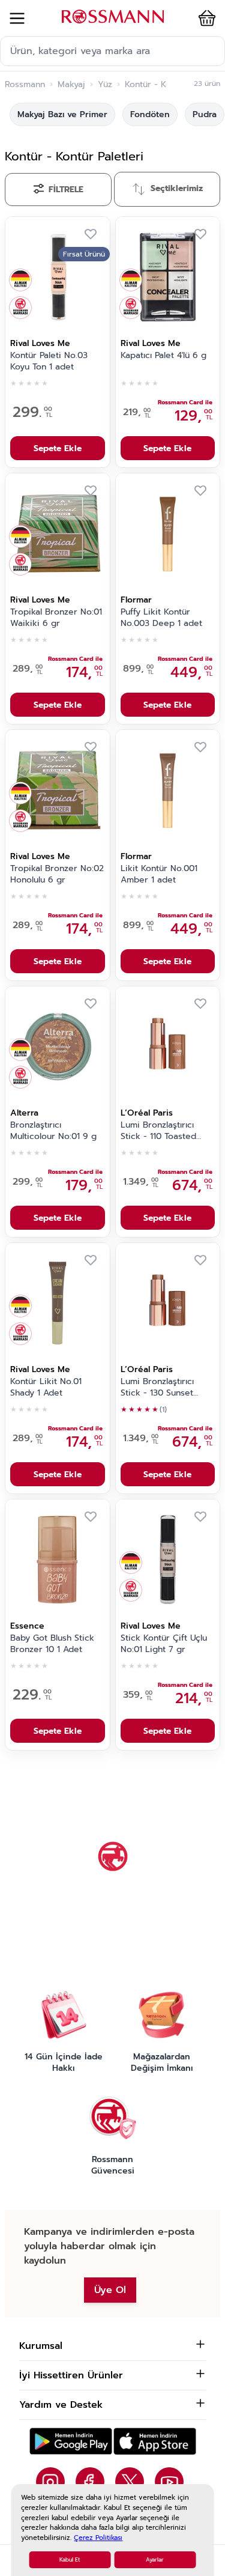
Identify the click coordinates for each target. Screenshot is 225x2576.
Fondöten (150, 114)
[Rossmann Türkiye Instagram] (50, 2482)
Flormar (136, 600)
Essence (27, 1626)
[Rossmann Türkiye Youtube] (169, 2482)
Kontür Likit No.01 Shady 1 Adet (46, 1387)
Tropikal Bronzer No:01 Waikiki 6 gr (56, 618)
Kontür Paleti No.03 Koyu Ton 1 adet (49, 361)
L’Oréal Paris (147, 1113)
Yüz (105, 85)
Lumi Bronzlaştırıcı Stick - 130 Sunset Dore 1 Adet (157, 1388)
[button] (205, 18)
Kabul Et (70, 2560)
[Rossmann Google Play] (71, 2441)
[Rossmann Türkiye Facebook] (90, 2482)
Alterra (24, 1113)
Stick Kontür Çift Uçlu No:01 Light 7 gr (164, 1644)
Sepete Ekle (58, 448)
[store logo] (113, 17)
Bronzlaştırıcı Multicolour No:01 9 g (53, 1131)
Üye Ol (110, 2290)
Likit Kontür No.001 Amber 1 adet (159, 874)
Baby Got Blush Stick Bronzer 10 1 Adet (52, 1644)
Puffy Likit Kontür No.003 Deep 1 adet (161, 618)
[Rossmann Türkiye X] (130, 2482)
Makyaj (71, 85)
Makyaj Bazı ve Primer (62, 114)
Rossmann (25, 85)
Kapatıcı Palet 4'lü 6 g (163, 356)
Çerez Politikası (98, 2538)
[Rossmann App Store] (155, 2441)
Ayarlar (155, 2560)
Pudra (205, 114)
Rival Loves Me (40, 343)
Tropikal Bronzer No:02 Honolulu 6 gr (57, 874)
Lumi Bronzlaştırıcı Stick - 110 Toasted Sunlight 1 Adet (158, 1131)
